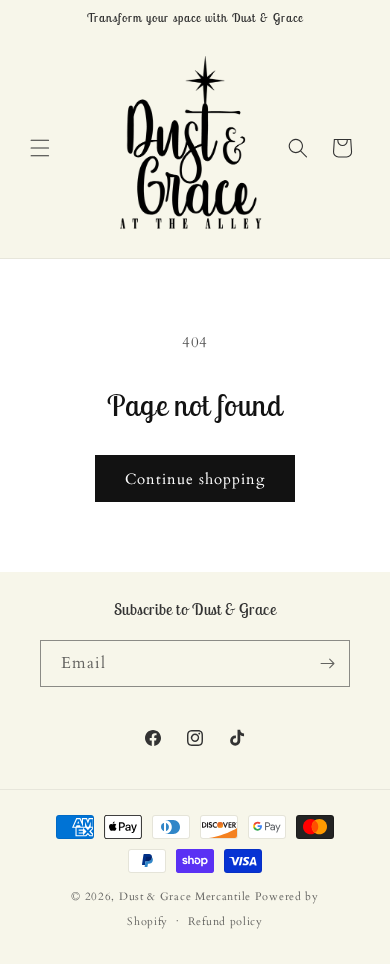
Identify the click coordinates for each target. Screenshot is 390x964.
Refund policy (225, 921)
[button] (40, 148)
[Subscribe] (327, 663)
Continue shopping (195, 479)
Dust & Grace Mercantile (185, 896)
